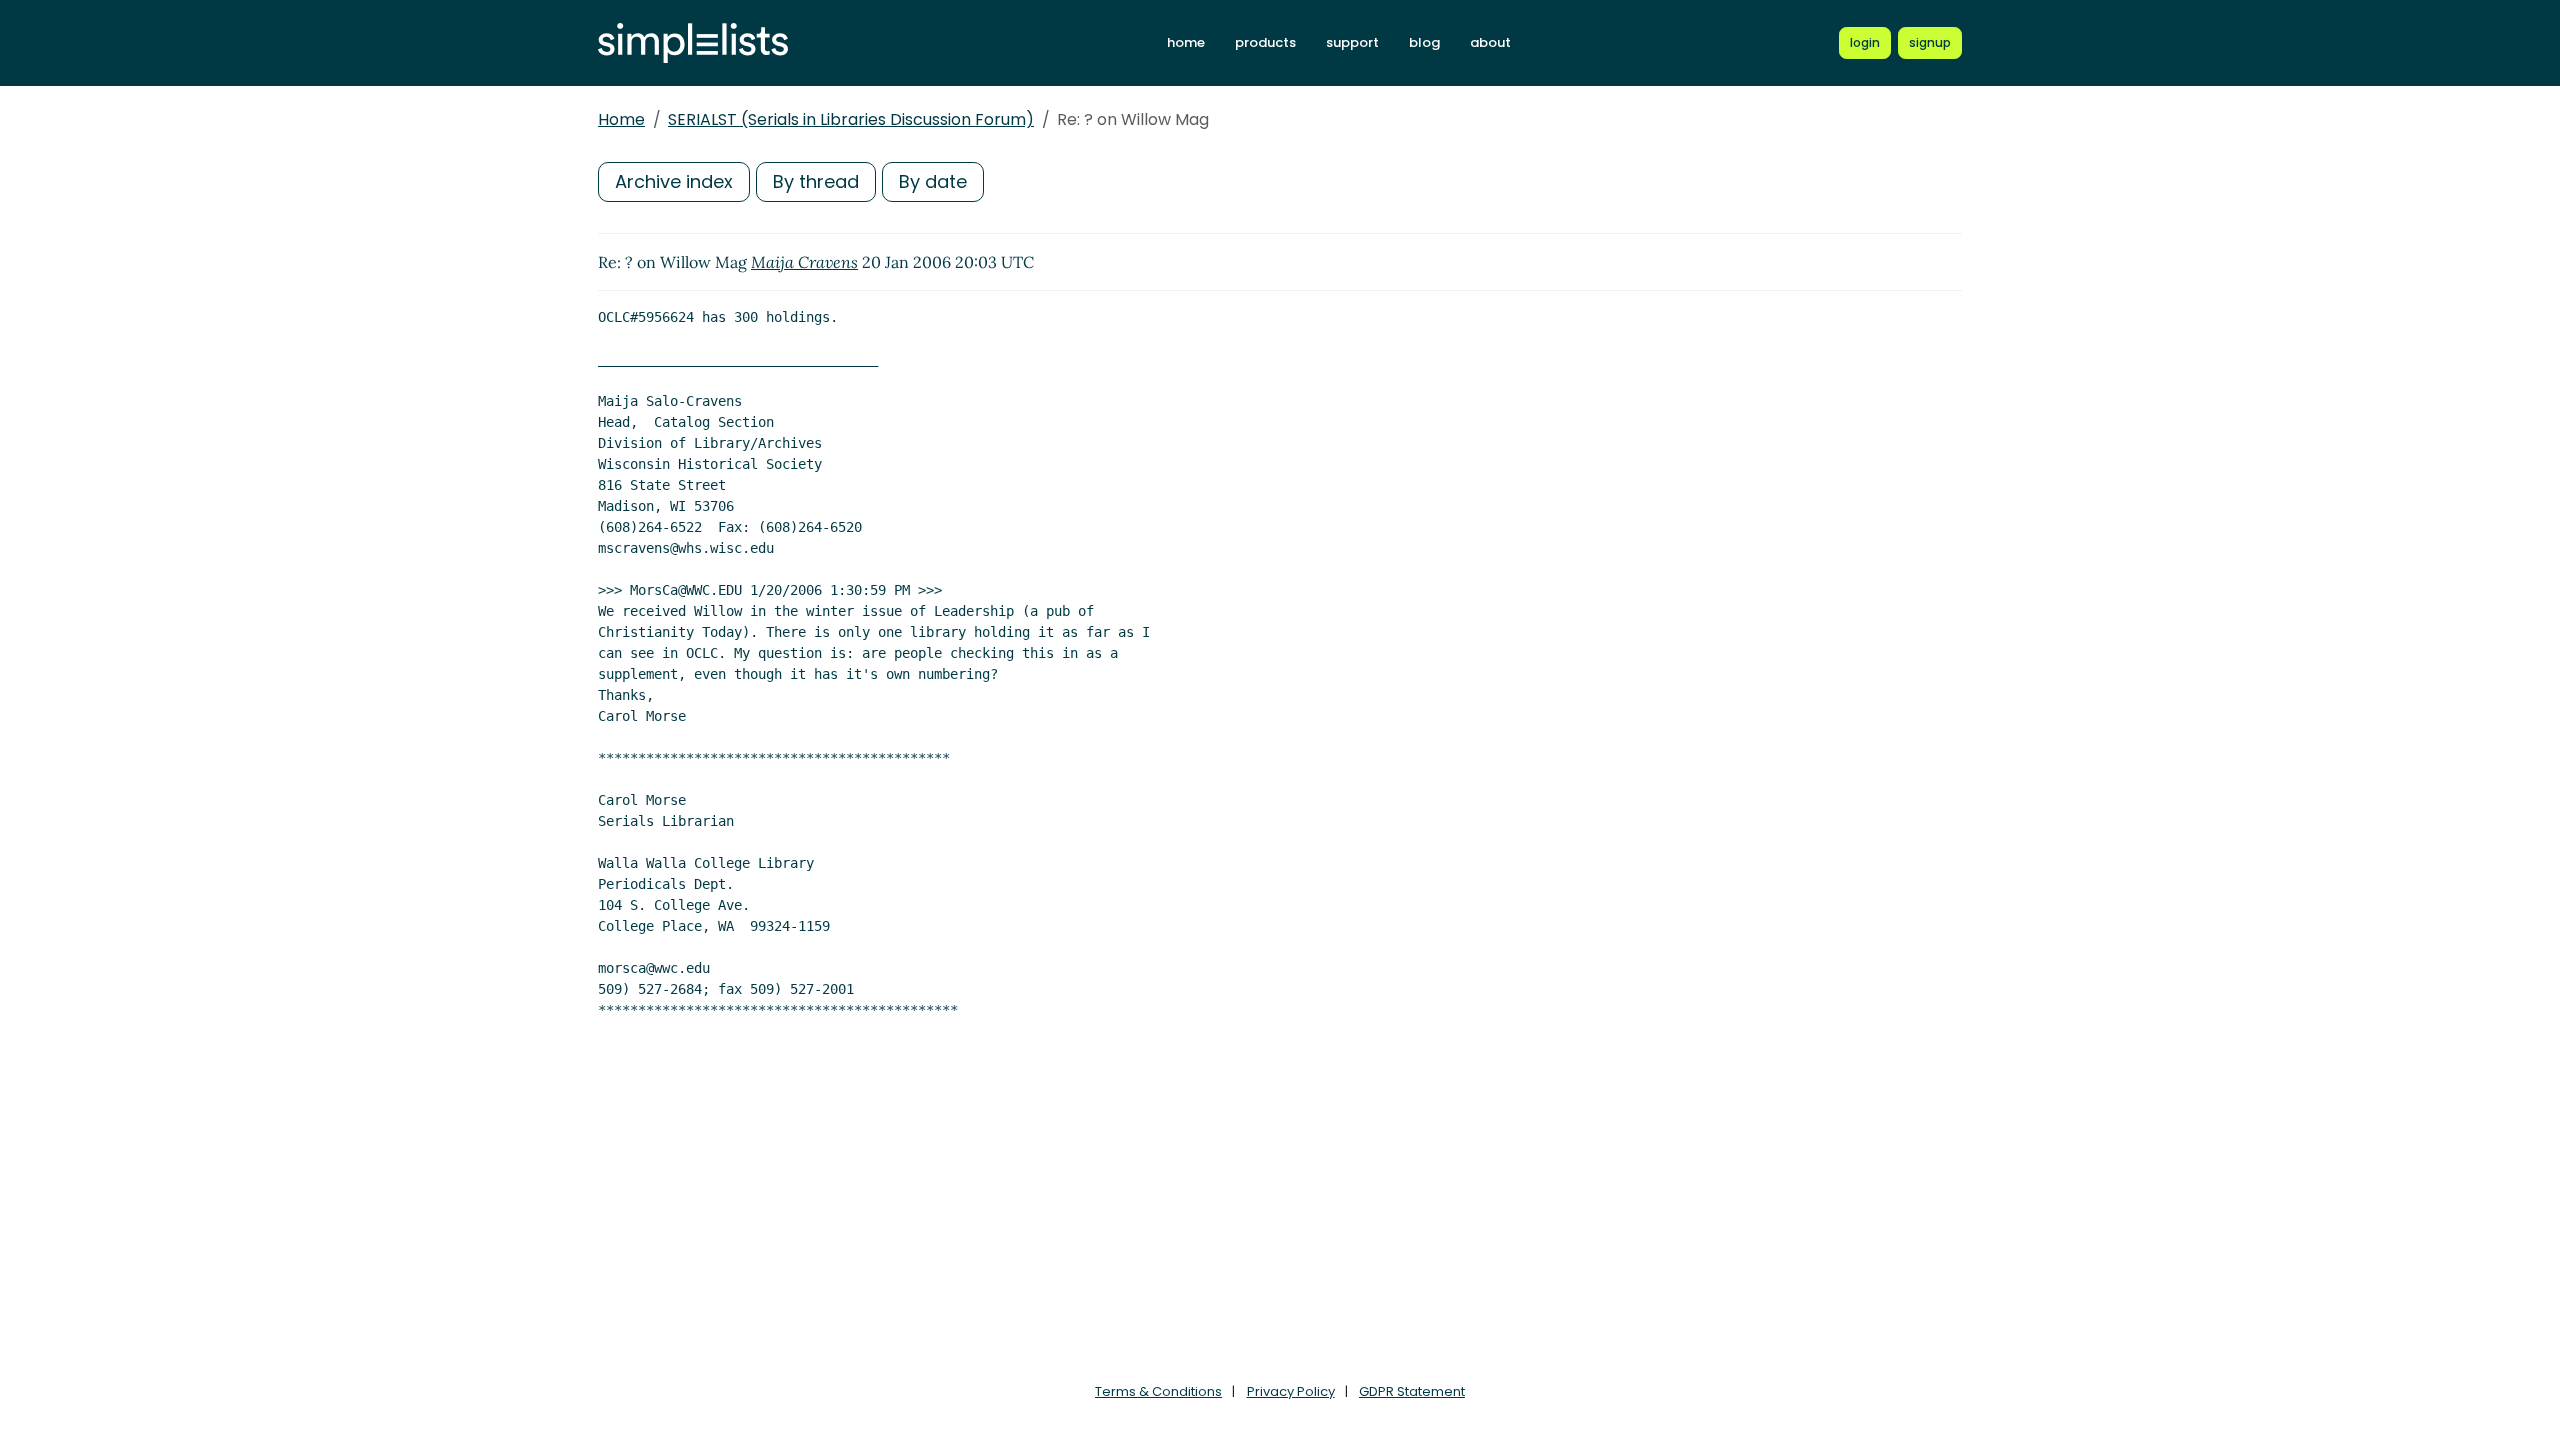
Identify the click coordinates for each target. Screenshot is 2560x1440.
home (1186, 42)
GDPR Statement (1412, 1391)
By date (933, 181)
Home (621, 119)
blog (1424, 42)
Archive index (674, 181)
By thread (816, 181)
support (1352, 42)
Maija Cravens (804, 262)
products (1265, 42)
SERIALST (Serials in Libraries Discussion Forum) (851, 119)
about (1490, 42)
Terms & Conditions (1158, 1391)
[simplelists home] (693, 43)
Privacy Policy (1291, 1391)
